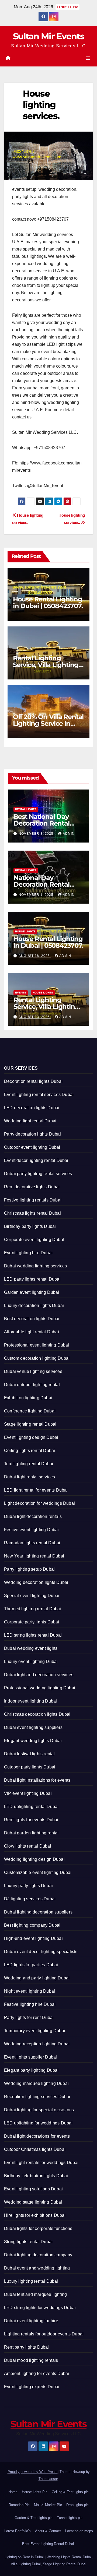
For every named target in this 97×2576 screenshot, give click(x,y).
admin (69, 834)
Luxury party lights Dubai (28, 1886)
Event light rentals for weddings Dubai (41, 2163)
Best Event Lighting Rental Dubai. (48, 2544)
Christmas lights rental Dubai (32, 1213)
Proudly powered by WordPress (33, 2472)
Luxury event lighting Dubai (31, 1661)
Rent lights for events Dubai (31, 1820)
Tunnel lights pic (70, 2518)
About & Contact (48, 2531)
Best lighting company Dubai (32, 1925)
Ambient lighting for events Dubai (37, 2374)
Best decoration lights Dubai (32, 1319)
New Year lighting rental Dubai (34, 1556)
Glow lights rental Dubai (28, 1846)
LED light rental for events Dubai (36, 1490)
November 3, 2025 (37, 834)
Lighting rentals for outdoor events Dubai (44, 2334)
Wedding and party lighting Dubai (37, 1978)
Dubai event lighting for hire (31, 2321)
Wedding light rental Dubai (30, 1121)
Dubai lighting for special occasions (39, 2110)
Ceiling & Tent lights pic (70, 2492)
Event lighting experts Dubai (32, 2387)
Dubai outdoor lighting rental (32, 1385)
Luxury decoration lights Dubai (34, 1305)
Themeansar (48, 2479)
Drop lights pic (77, 2505)
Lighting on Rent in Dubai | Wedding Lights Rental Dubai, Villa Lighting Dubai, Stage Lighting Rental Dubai (49, 2561)
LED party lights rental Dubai (32, 1279)
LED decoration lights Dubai (32, 1108)
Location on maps (79, 2531)
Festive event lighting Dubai (32, 1530)
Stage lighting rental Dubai (30, 1424)
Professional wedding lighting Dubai (40, 1688)
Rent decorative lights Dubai (32, 1187)
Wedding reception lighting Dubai (37, 2044)
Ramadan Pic (19, 2505)
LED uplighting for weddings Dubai (38, 2123)
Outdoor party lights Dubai (30, 1767)
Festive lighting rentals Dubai (33, 1200)
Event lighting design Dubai (31, 1437)
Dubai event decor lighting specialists (41, 1952)
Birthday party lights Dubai (30, 1226)
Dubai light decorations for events (37, 2136)
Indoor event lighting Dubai (30, 1701)
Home (13, 2492)
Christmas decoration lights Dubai (37, 1714)
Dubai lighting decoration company (38, 2255)
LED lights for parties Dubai (31, 1965)
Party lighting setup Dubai (29, 1569)
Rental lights (26, 809)
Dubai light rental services (30, 1477)
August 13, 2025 (35, 1017)
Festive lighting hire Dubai (30, 2004)
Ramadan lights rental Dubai (32, 1543)
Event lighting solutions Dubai (33, 2189)
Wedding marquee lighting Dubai (36, 2083)
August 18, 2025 (35, 956)
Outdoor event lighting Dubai (32, 1147)
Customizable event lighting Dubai (38, 1872)
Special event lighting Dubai (32, 1596)
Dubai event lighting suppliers (33, 1727)
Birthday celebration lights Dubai (36, 2176)
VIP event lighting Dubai (28, 1793)
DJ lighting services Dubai (30, 1899)
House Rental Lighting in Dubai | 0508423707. (48, 602)
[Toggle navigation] (88, 58)
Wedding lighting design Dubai (34, 1859)
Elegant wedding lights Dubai (33, 1741)
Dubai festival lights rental (30, 1754)
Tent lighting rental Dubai (29, 1464)
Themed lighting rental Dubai (33, 1609)
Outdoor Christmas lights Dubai (35, 2149)
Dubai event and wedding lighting (37, 2268)
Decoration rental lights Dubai (33, 1081)
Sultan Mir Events (48, 36)
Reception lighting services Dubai (37, 2097)
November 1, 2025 (37, 895)
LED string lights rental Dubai (33, 1635)
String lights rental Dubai (28, 2242)
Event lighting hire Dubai (28, 1253)
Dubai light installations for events (37, 1780)
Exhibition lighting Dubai (28, 1398)
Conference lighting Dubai (30, 1411)
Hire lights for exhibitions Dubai (35, 2215)
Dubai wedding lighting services (35, 1266)
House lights (25, 931)
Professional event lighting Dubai (37, 1345)
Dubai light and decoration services (39, 1675)
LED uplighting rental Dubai (31, 1807)
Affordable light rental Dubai (32, 1332)
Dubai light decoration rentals (33, 1516)
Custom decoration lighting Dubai (37, 1358)
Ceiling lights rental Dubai (30, 1451)
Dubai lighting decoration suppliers (38, 1912)
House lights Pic (35, 2492)
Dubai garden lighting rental (31, 1833)
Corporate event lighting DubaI (34, 1240)
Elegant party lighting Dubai (31, 2070)
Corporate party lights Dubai (32, 1622)
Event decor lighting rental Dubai (36, 1160)
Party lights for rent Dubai (29, 2018)
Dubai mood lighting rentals (31, 2360)
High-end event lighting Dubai (33, 1938)
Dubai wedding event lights (31, 1648)
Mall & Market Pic (48, 2505)
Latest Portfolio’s (18, 2531)
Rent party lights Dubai (27, 2347)
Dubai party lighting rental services (38, 1174)
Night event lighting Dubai (30, 1991)
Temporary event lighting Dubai (35, 2031)
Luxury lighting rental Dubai (31, 2281)
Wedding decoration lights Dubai (36, 1582)
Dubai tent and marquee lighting (35, 2294)
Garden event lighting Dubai (32, 1292)
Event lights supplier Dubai (30, 2057)
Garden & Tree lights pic (34, 2518)
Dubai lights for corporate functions (38, 2228)
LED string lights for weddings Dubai (40, 2308)
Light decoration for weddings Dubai (39, 1503)
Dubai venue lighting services (33, 1371)
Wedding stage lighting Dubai (33, 2202)
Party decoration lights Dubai (32, 1134)
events (21, 993)
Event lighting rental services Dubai (39, 1095)
